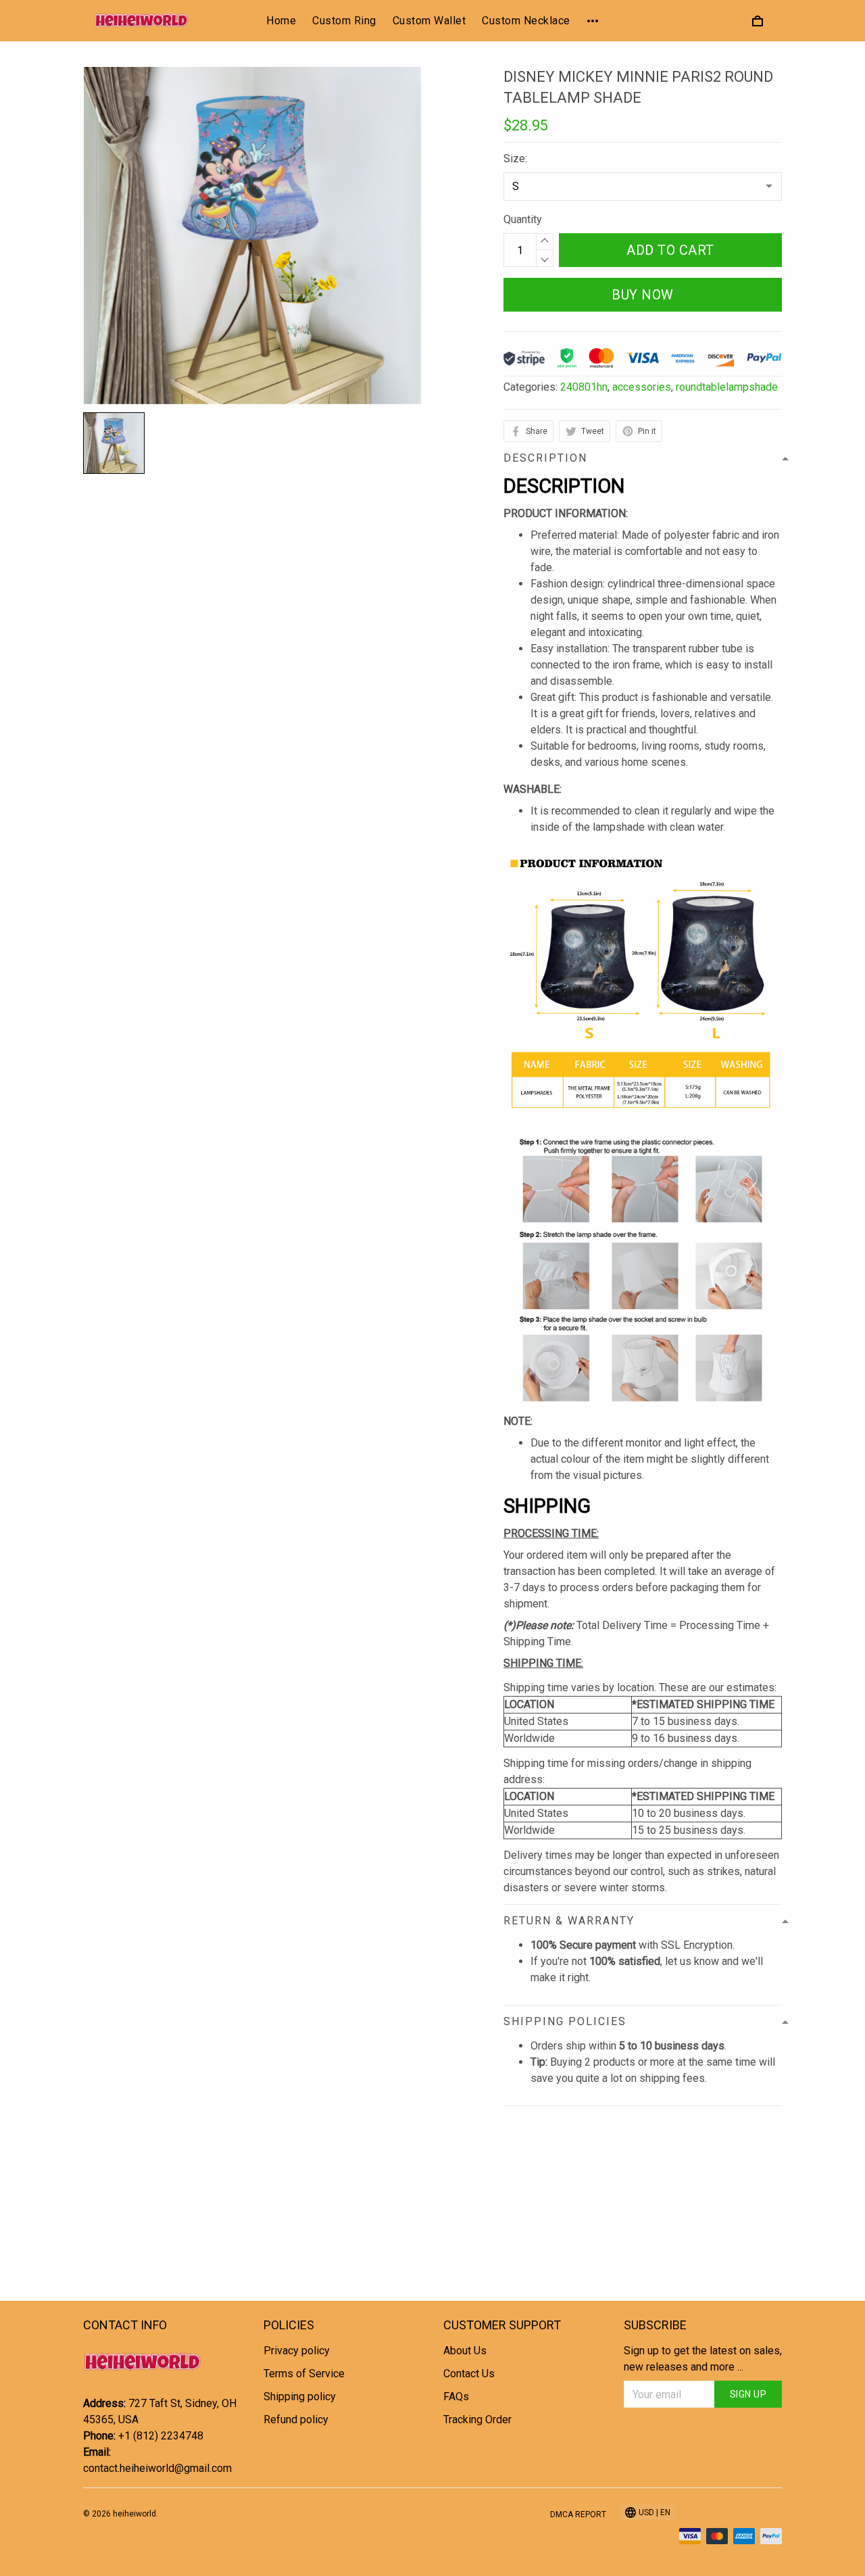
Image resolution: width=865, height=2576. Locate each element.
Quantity (523, 219)
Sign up (748, 2394)
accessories (642, 387)
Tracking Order (477, 2420)
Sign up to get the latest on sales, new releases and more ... (703, 2359)
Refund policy (296, 2420)
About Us (465, 2351)
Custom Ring (344, 21)
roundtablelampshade (727, 387)
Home (281, 21)
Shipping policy (300, 2397)
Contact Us (469, 2374)
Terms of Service (304, 2374)
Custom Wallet (429, 21)
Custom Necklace (526, 21)
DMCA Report (578, 2514)
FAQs (456, 2397)
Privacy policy (297, 2351)
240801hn (584, 387)
